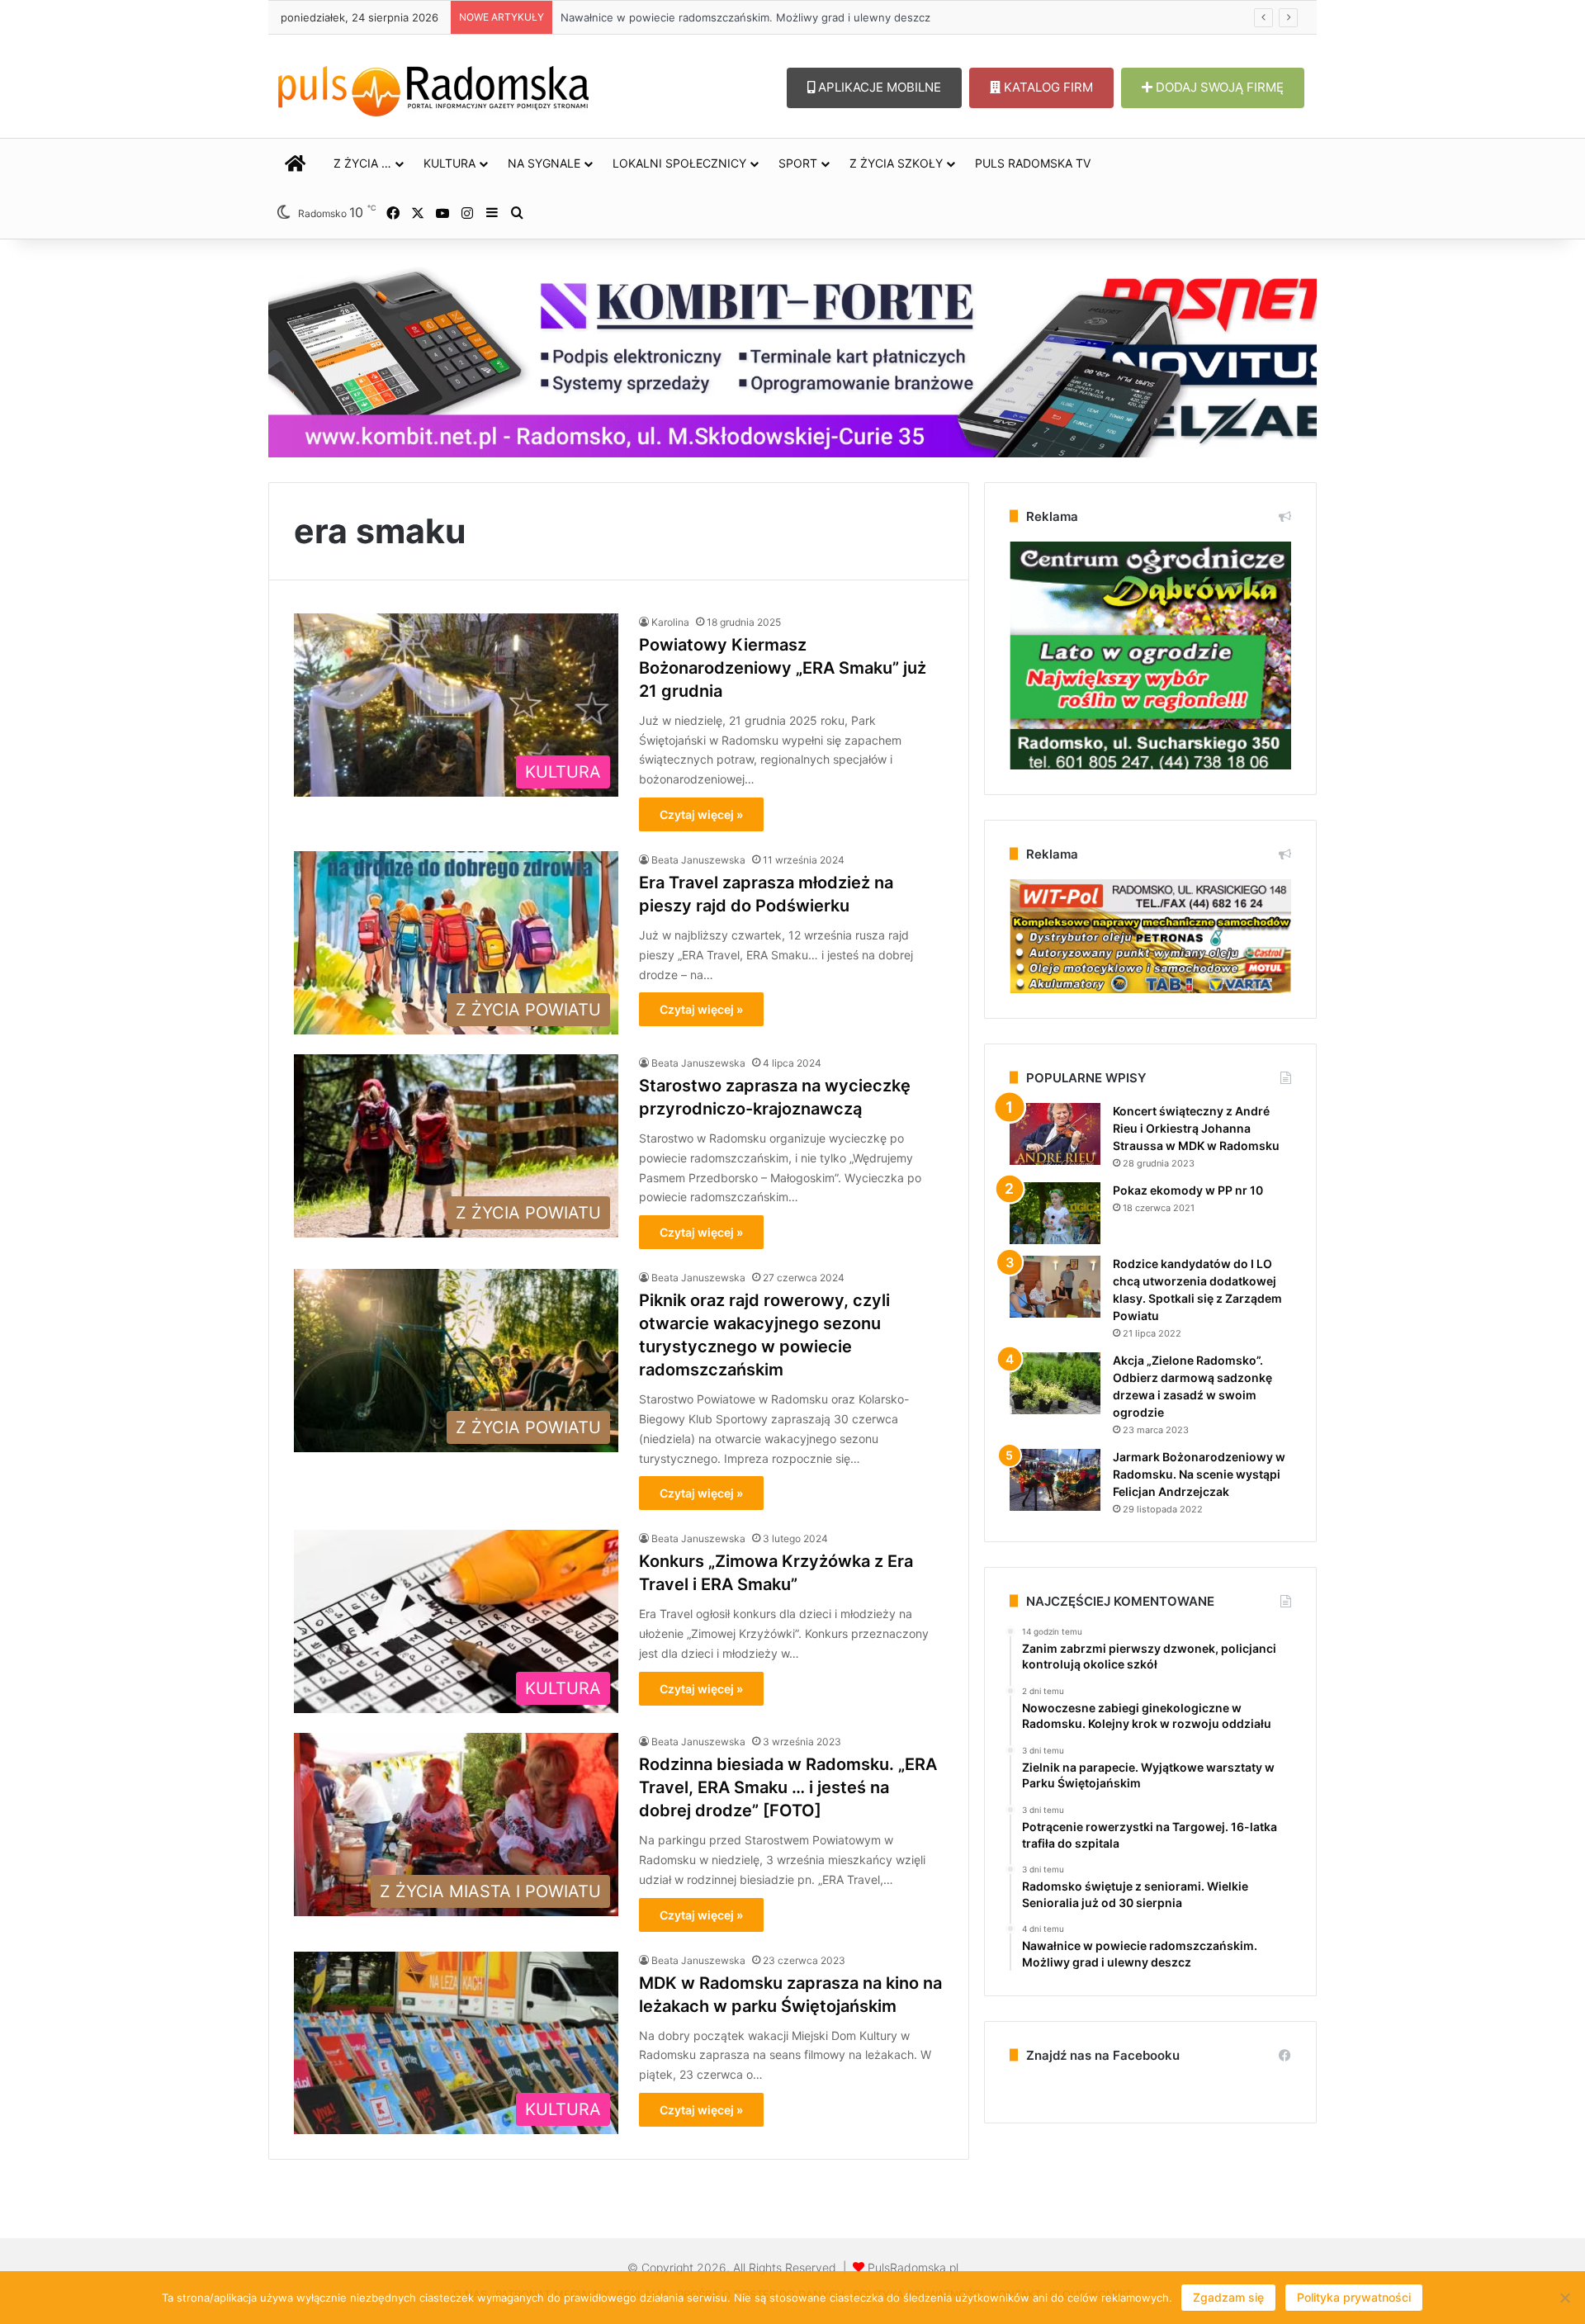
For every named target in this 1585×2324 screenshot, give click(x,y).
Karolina (670, 622)
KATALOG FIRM (1047, 87)
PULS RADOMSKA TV (1033, 163)
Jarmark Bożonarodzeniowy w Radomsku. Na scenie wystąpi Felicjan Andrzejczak (1199, 1474)
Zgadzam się (1228, 2297)
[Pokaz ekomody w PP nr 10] (1055, 1213)
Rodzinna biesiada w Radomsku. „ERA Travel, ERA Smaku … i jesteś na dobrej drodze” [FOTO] (788, 1787)
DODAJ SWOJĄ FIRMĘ (1218, 87)
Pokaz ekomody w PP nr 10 (1188, 1190)
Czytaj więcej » (701, 814)
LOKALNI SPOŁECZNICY (679, 163)
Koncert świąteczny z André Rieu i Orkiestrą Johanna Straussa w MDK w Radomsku (1196, 1128)
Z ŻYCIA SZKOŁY (896, 163)
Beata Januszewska (698, 860)
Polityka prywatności (1354, 2297)
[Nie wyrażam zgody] (1564, 2298)
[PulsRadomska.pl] (433, 88)
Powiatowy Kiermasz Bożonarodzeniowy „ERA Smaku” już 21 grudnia (783, 668)
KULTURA (449, 163)
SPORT (798, 163)
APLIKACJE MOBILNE (878, 87)
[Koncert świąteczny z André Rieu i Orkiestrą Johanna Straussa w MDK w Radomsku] (1055, 1134)
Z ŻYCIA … (362, 163)
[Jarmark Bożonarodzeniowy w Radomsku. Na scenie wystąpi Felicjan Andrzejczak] (1055, 1480)
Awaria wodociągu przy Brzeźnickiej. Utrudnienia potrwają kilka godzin (741, 17)
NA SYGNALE (544, 163)
